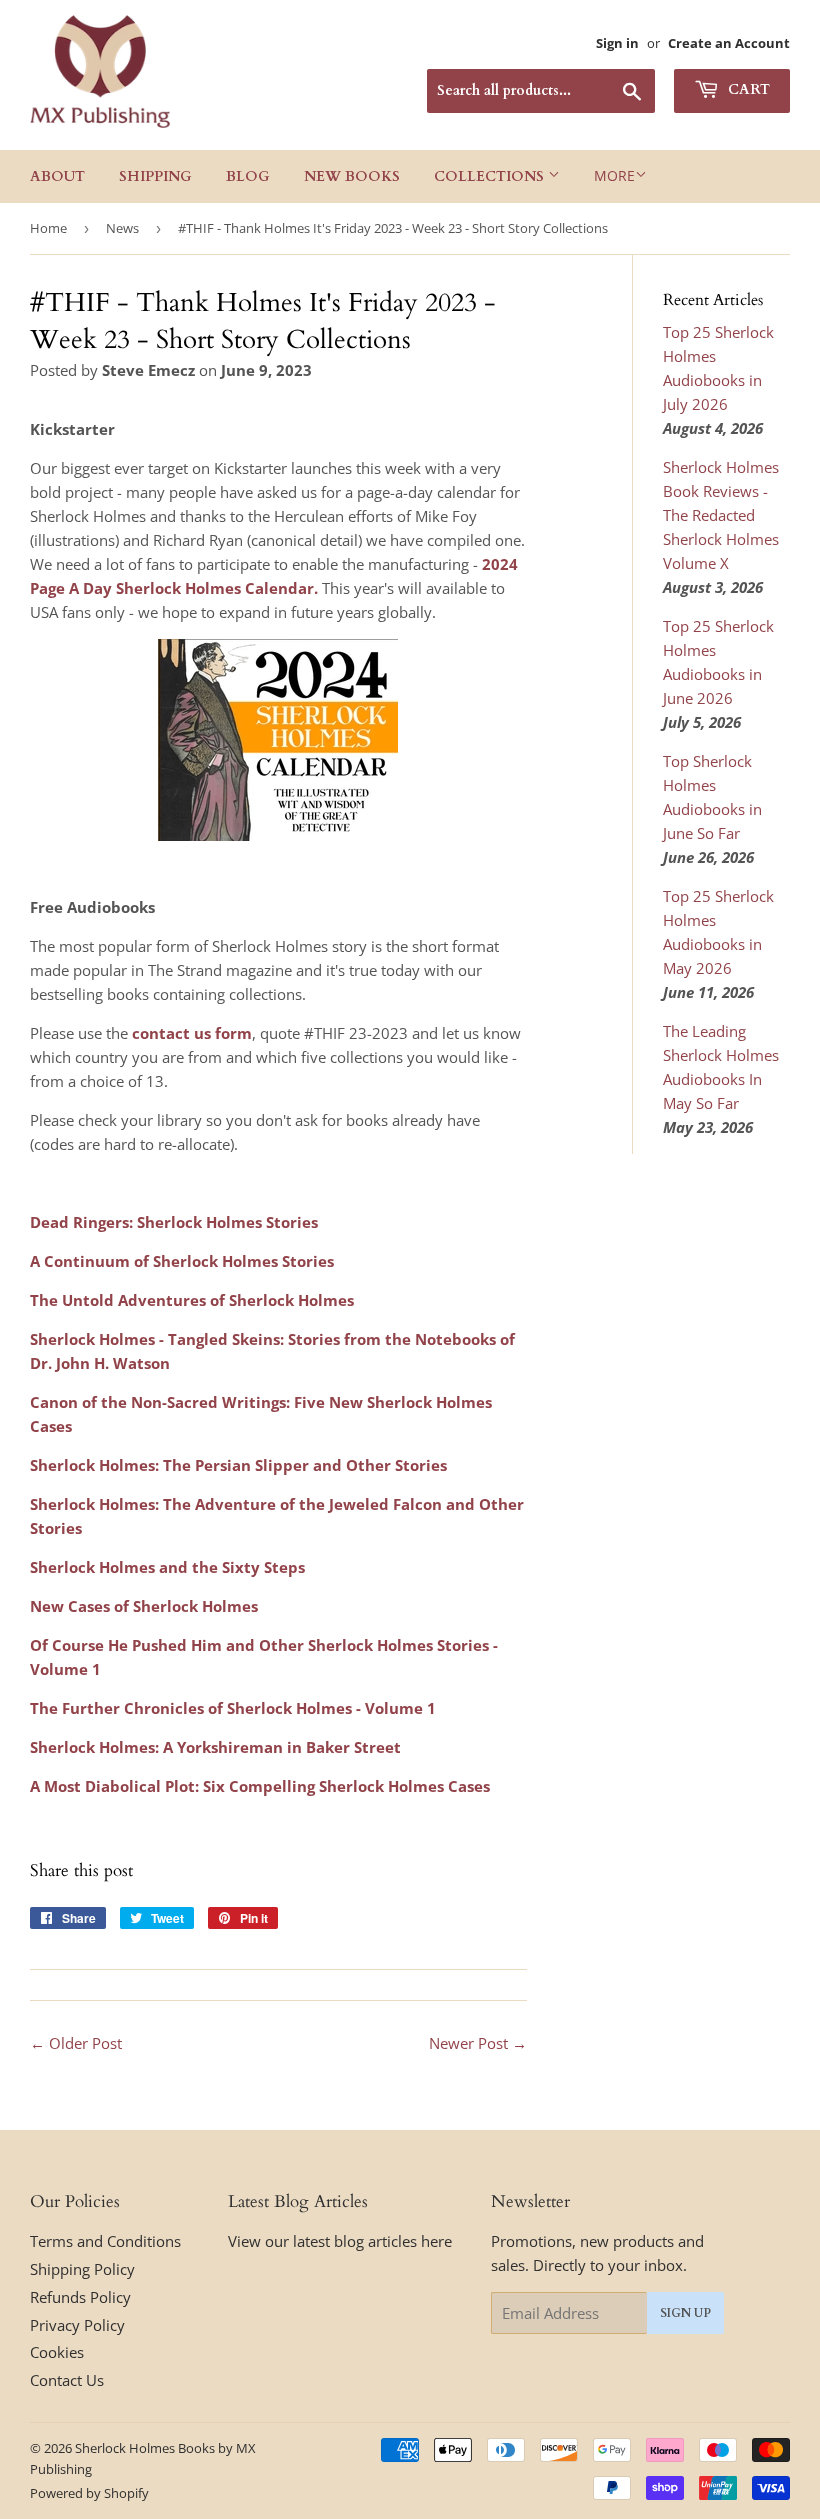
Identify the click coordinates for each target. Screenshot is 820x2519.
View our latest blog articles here (340, 2241)
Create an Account (729, 43)
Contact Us (67, 2380)
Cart (747, 89)
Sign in (617, 43)
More (614, 175)
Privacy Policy (77, 2325)
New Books (352, 176)
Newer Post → (478, 2043)
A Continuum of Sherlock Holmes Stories (182, 1261)
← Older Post (76, 2043)
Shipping (155, 176)
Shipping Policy (82, 2269)
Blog (248, 176)
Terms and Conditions (105, 2241)
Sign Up (685, 2313)
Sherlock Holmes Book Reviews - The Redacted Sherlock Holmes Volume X (721, 515)
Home (48, 228)
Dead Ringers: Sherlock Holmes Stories (174, 1222)
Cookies (57, 2352)
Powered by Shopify (89, 2493)
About (57, 176)
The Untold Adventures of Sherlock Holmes (192, 1300)
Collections (491, 176)
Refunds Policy (80, 2297)
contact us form (192, 1033)
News (122, 228)
